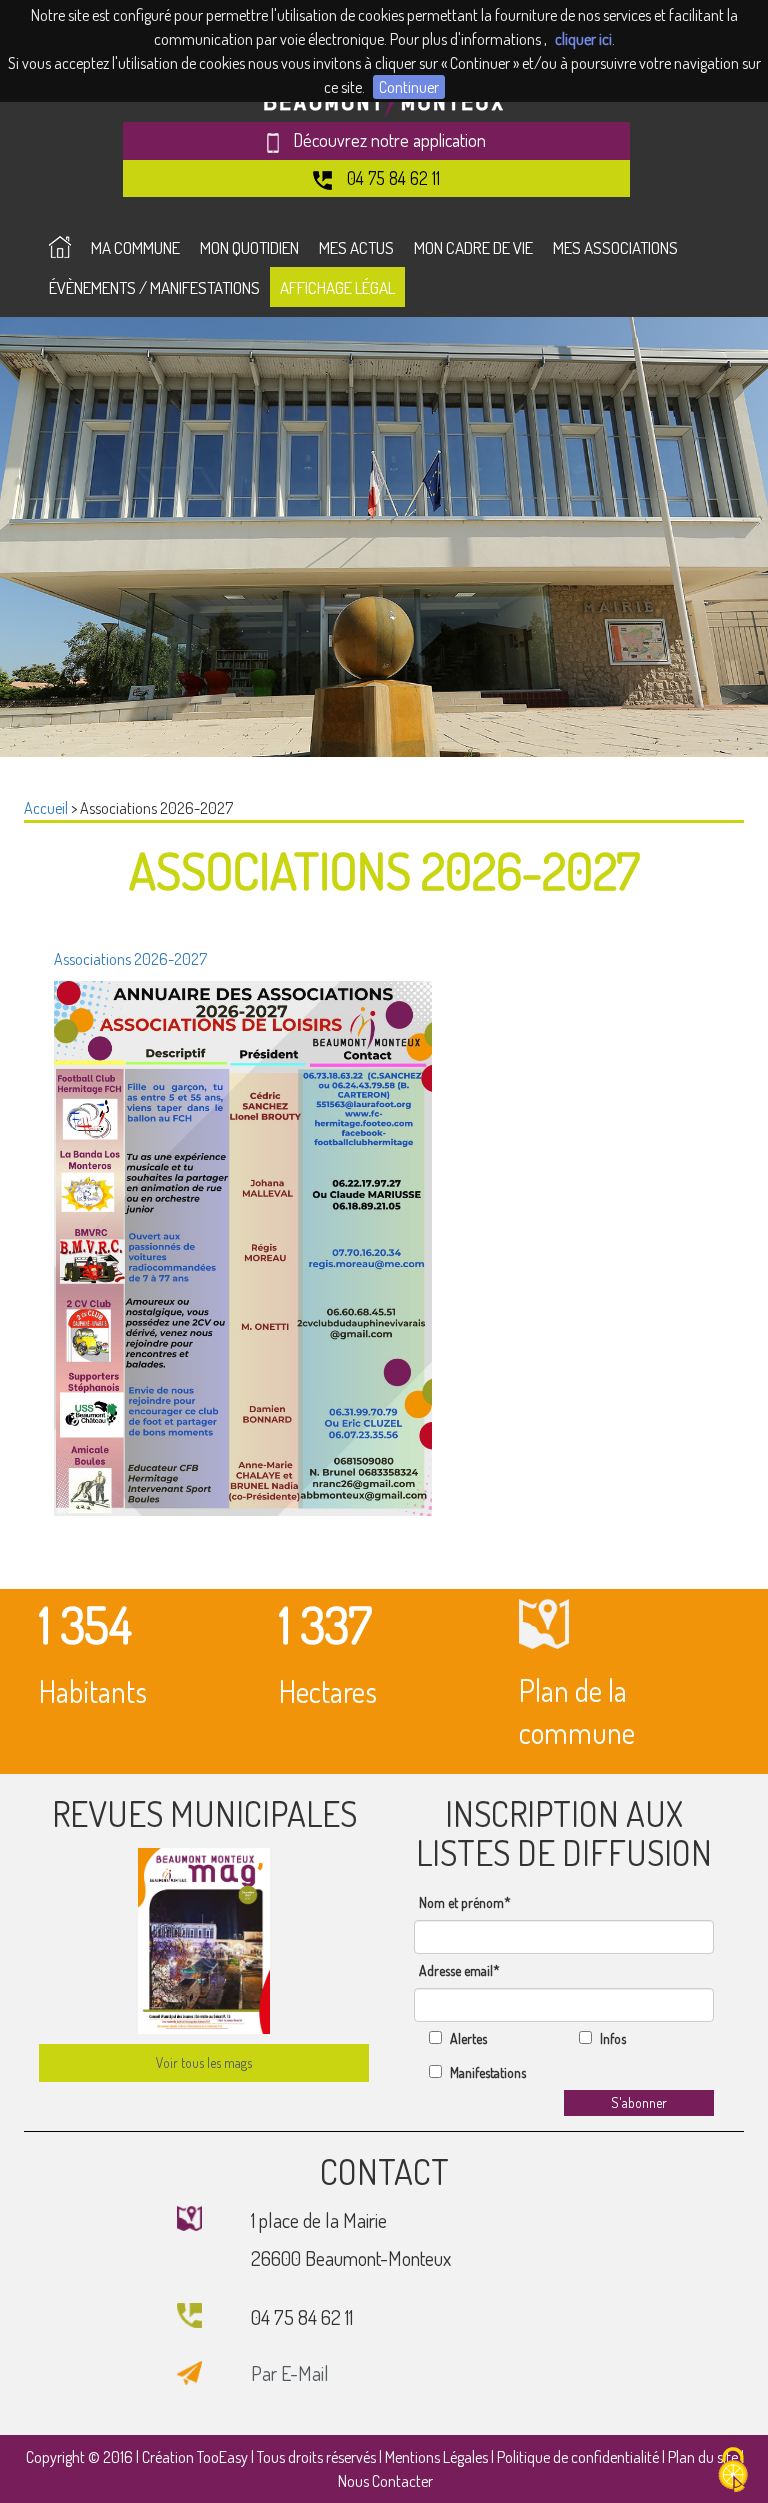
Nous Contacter (385, 2481)
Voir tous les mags (204, 2062)
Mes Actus (356, 247)
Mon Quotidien (249, 247)
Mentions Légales (436, 2457)
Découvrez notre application (387, 140)
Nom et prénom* (465, 1902)
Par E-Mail (290, 2373)
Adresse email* (459, 1970)
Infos (613, 2038)
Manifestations (488, 2072)
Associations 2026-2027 (130, 959)
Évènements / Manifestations (154, 287)
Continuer (409, 87)
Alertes (468, 2038)
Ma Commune (135, 247)
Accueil (46, 808)
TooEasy (222, 2457)
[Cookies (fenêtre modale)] (733, 2470)
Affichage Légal (337, 287)
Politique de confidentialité (578, 2457)
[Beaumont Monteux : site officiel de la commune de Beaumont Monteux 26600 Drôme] (60, 247)
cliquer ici (583, 39)
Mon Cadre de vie (473, 247)
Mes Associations (615, 247)
